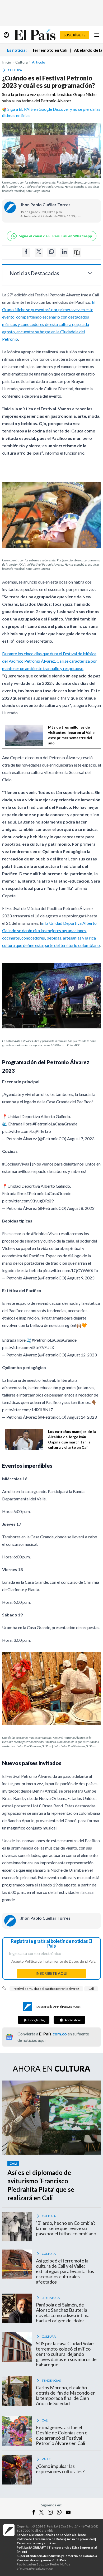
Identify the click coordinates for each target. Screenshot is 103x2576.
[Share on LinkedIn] (64, 252)
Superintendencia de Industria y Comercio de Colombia (57, 2556)
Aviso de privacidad (81, 2539)
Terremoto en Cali (50, 50)
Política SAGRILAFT (31, 2547)
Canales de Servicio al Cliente (65, 2535)
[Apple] (69, 2020)
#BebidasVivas (45, 1233)
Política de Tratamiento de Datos (52, 1961)
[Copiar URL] (77, 252)
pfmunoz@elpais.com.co (35, 2568)
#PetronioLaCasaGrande (55, 1124)
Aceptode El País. (54, 1961)
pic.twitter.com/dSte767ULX (28, 1347)
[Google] (34, 2020)
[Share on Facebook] (26, 252)
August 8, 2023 (81, 1208)
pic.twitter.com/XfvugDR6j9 (28, 1201)
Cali (91, 1989)
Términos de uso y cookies (36, 2543)
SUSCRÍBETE (74, 35)
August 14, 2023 (82, 1417)
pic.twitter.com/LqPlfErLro (27, 1131)
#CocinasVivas (16, 1164)
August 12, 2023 (82, 1355)
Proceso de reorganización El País (41, 2560)
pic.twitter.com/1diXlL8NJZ (28, 1410)
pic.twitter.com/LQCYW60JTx (71, 1270)
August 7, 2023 (81, 1138)
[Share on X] (39, 252)
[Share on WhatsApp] (51, 252)
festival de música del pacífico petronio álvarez (46, 1989)
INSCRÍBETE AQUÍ (51, 1973)
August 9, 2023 (81, 1278)
